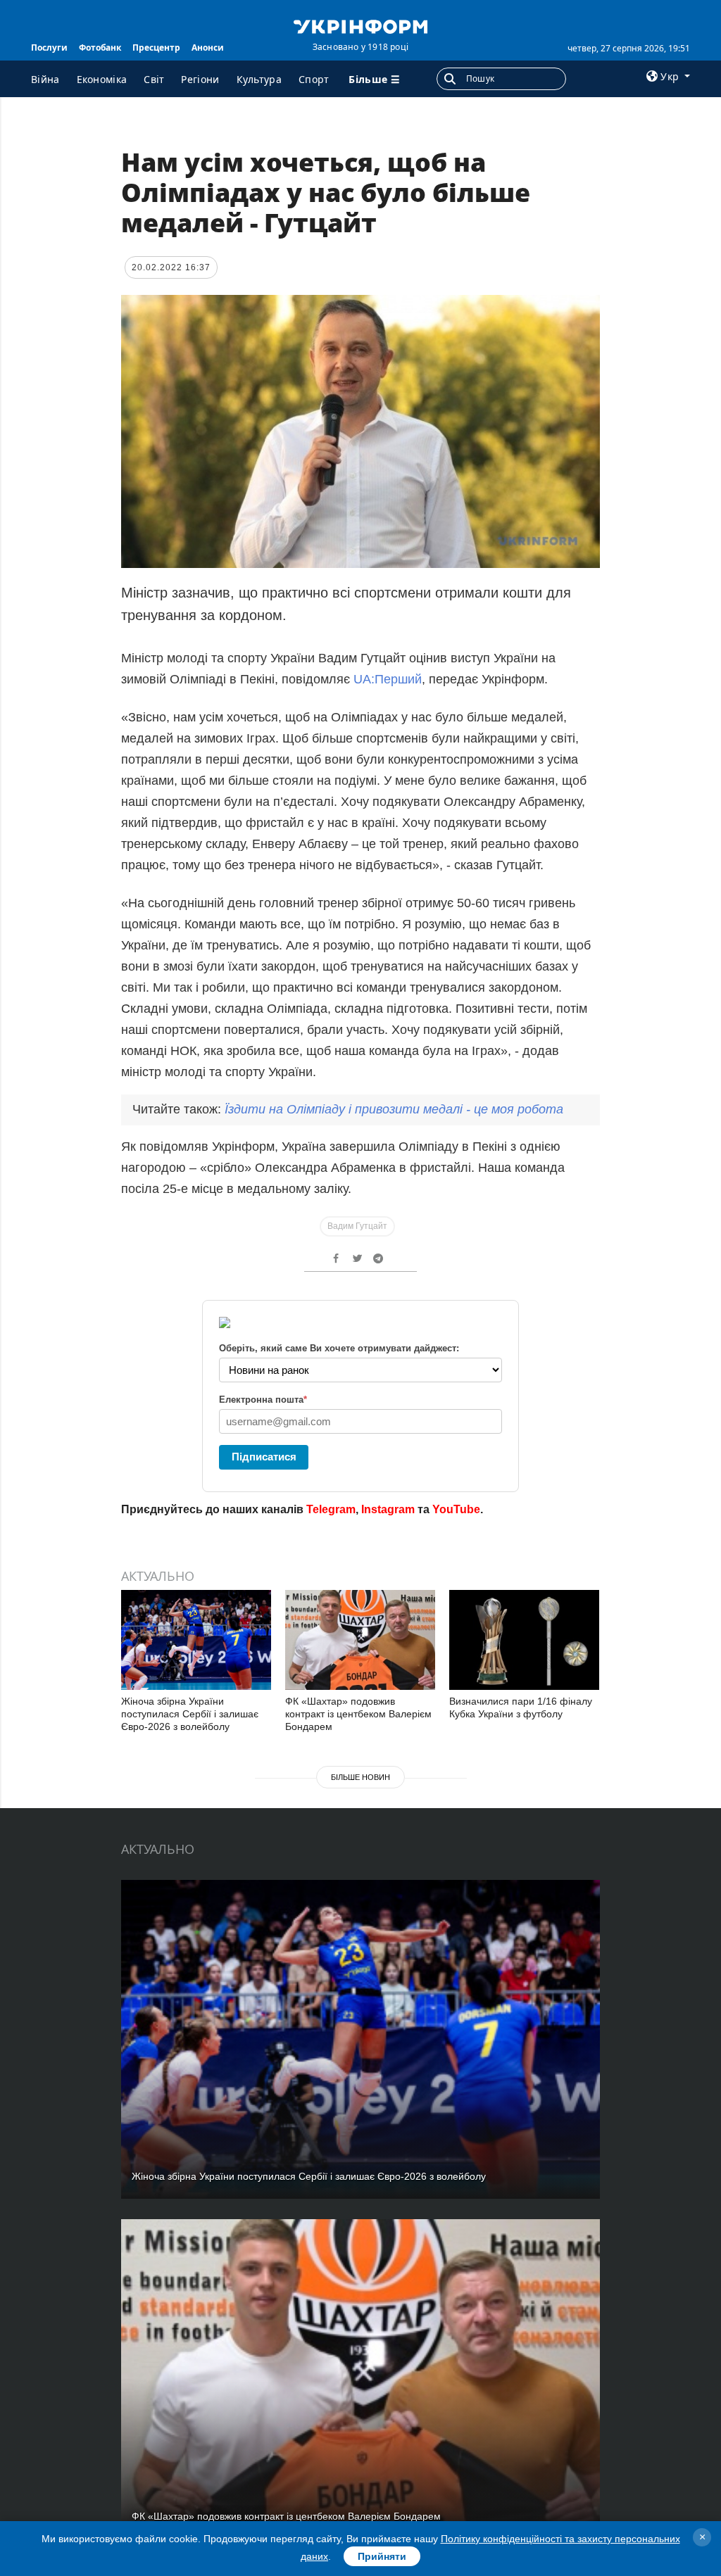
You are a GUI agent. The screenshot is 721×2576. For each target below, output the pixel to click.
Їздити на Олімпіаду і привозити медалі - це (394, 1109)
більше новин (360, 1777)
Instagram (388, 1509)
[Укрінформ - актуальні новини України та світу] (360, 25)
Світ (154, 79)
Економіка (102, 79)
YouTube (456, 1509)
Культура (259, 79)
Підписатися (264, 1457)
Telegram (331, 1509)
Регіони (200, 79)
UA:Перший (388, 679)
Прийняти (382, 2556)
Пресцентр (156, 48)
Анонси (208, 48)
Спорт (314, 79)
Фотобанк (100, 48)
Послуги (49, 48)
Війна (45, 79)
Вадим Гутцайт (357, 1226)
